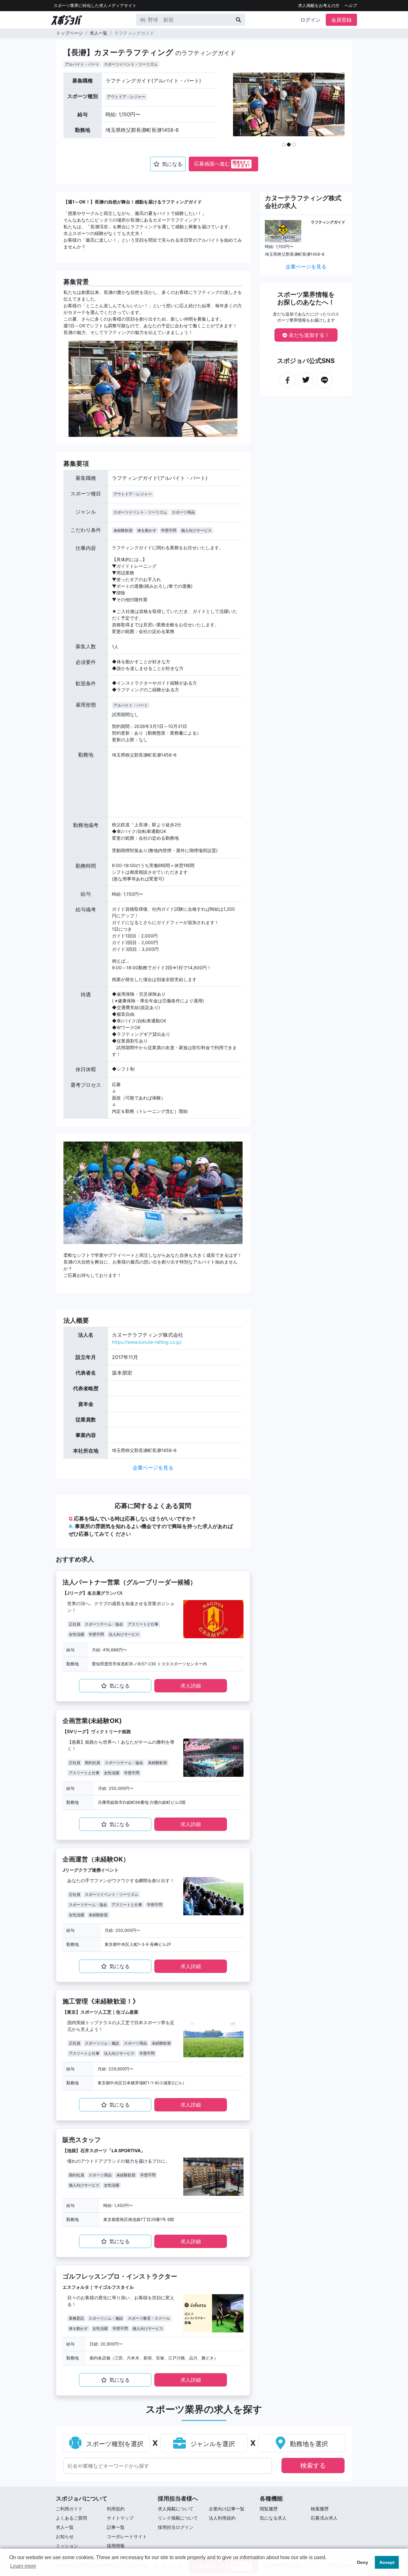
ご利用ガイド (69, 2509)
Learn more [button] (23, 2566)
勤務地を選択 (308, 2444)
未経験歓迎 (123, 530)
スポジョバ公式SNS (306, 361)
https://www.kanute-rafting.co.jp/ (147, 1342)
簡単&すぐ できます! (241, 164)
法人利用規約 (222, 2518)
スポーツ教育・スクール (149, 2318)
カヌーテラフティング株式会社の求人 (303, 202)
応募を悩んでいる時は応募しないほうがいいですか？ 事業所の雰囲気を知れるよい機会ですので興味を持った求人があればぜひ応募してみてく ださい (151, 1526)
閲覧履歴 (269, 2509)
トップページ (69, 33)
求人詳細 (191, 1686)
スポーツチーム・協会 (104, 1624)
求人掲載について (176, 2509)
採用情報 (116, 2546)
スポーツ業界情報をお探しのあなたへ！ (306, 298)
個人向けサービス (196, 530)
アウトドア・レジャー (126, 97)
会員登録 (341, 20)
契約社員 (92, 1763)
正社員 (75, 1624)
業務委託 (76, 2318)
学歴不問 (169, 530)
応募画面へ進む (222, 164)
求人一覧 (98, 33)
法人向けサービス (124, 1634)
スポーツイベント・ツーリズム (131, 64)
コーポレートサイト (127, 2536)
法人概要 (76, 1320)
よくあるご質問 (71, 2518)
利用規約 (116, 2509)
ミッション (67, 2546)
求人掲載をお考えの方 (319, 6)
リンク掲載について (178, 2518)
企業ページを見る (153, 1468)
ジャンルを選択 (212, 2444)
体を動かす (147, 530)
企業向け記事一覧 (227, 2509)
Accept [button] (387, 2562)
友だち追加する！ (308, 335)
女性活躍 (76, 1634)
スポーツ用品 (183, 512)
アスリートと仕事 (143, 1624)
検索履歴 (320, 2509)
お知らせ (65, 2536)
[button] (245, 112)
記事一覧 (116, 2527)
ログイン (310, 20)
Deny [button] (363, 2562)
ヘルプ (351, 6)
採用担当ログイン (176, 2527)
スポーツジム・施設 (102, 2043)
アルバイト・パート (82, 64)
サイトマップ (120, 2518)
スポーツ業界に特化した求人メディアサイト (95, 6)
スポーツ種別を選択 (114, 2444)
